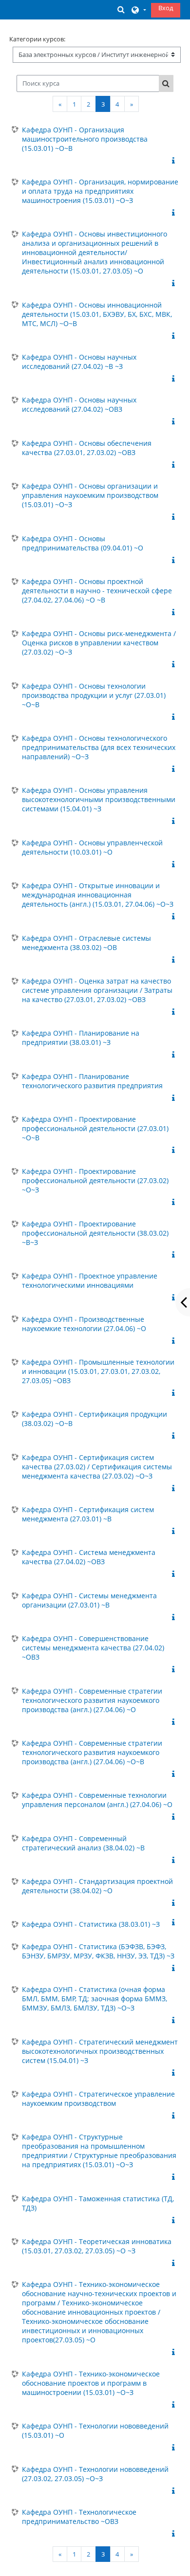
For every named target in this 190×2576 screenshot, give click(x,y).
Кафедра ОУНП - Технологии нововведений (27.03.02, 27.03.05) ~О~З (95, 2474)
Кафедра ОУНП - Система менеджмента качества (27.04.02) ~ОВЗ (89, 1557)
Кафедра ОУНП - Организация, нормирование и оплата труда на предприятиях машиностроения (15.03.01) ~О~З (100, 191)
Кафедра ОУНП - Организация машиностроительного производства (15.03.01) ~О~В (85, 139)
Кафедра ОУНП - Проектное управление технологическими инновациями (90, 1280)
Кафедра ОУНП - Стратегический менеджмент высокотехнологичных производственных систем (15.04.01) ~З (100, 2051)
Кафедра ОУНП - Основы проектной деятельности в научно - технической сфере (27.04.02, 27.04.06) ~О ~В (97, 591)
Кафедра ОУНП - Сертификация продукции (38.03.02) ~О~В (95, 1419)
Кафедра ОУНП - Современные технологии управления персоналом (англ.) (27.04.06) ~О (97, 1800)
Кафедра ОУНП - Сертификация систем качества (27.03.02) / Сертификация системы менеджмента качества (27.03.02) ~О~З (97, 1467)
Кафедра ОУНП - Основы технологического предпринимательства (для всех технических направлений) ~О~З (99, 747)
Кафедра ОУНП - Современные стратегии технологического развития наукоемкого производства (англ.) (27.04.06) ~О (92, 1700)
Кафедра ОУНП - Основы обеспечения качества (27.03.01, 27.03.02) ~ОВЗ (87, 448)
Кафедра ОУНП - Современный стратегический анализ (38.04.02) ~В (83, 1843)
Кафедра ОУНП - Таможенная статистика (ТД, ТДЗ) (98, 2203)
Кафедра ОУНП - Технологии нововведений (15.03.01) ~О (95, 2430)
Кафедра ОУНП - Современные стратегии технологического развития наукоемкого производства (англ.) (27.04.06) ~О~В (92, 1752)
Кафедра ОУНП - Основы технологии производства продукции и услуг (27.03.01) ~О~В (94, 695)
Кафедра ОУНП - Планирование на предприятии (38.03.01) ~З (81, 1038)
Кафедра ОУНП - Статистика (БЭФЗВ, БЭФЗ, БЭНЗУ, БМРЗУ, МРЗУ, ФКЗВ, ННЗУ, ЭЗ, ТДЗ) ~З (98, 1951)
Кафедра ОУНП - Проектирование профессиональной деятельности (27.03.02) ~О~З (95, 1180)
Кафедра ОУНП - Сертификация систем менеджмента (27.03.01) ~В (88, 1514)
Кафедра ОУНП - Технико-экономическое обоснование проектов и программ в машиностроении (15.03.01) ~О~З (91, 2383)
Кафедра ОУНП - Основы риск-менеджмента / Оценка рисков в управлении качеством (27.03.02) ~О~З (99, 643)
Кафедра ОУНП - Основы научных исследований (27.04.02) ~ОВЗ (79, 404)
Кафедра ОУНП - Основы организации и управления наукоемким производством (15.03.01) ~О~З (90, 495)
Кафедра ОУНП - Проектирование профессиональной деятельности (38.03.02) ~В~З (95, 1233)
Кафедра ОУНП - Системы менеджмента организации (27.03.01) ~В (89, 1600)
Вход (166, 8)
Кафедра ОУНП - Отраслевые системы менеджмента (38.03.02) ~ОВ (86, 943)
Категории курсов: (37, 39)
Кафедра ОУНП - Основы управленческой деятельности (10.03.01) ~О (92, 847)
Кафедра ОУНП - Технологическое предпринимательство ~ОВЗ (79, 2517)
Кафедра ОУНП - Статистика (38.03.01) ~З (91, 1924)
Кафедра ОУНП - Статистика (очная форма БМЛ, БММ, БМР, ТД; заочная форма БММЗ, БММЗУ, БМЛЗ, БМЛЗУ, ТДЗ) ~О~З (95, 1999)
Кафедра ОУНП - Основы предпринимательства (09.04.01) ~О (83, 543)
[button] (121, 9)
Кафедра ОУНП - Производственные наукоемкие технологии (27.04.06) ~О (84, 1324)
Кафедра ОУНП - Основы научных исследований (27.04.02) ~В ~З (79, 362)
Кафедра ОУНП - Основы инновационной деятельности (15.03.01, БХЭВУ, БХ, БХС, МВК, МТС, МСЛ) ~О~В (97, 314)
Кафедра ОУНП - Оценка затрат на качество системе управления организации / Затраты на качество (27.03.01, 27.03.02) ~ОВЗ (97, 990)
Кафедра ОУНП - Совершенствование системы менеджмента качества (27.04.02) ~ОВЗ (93, 1648)
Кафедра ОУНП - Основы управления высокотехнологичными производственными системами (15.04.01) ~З (99, 799)
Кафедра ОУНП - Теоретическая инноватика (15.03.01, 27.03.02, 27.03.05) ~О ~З (97, 2246)
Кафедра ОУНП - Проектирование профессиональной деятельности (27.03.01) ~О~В (95, 1128)
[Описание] (175, 161)
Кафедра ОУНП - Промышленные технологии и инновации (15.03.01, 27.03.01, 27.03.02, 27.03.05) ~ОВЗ (98, 1371)
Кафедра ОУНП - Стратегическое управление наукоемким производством (98, 2099)
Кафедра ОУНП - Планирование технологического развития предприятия (92, 1081)
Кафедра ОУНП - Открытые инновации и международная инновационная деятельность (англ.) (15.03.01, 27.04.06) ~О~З (98, 895)
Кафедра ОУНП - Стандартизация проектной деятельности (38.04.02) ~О (97, 1886)
